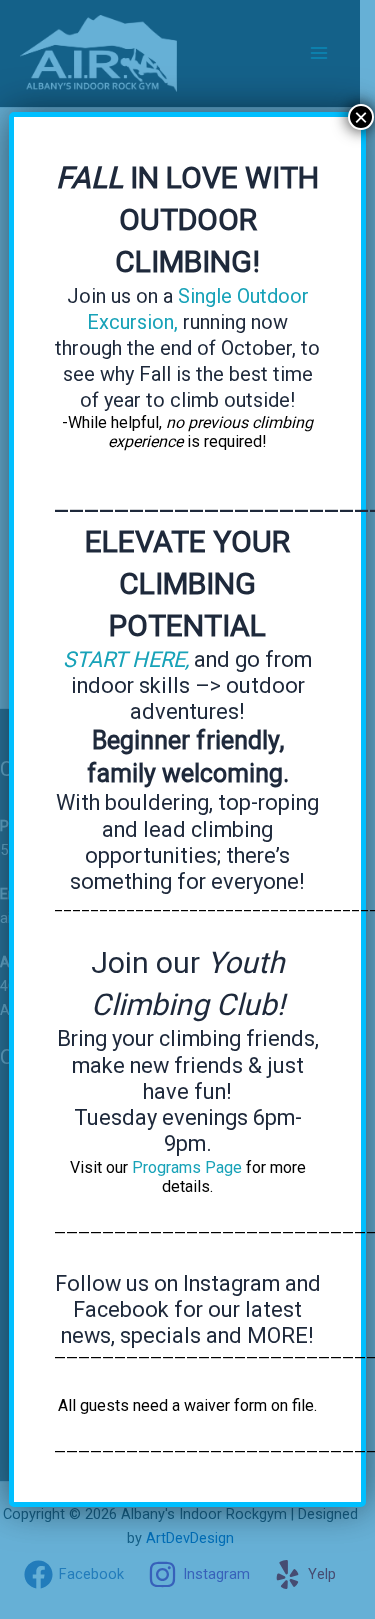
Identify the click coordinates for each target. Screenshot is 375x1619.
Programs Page (187, 1167)
